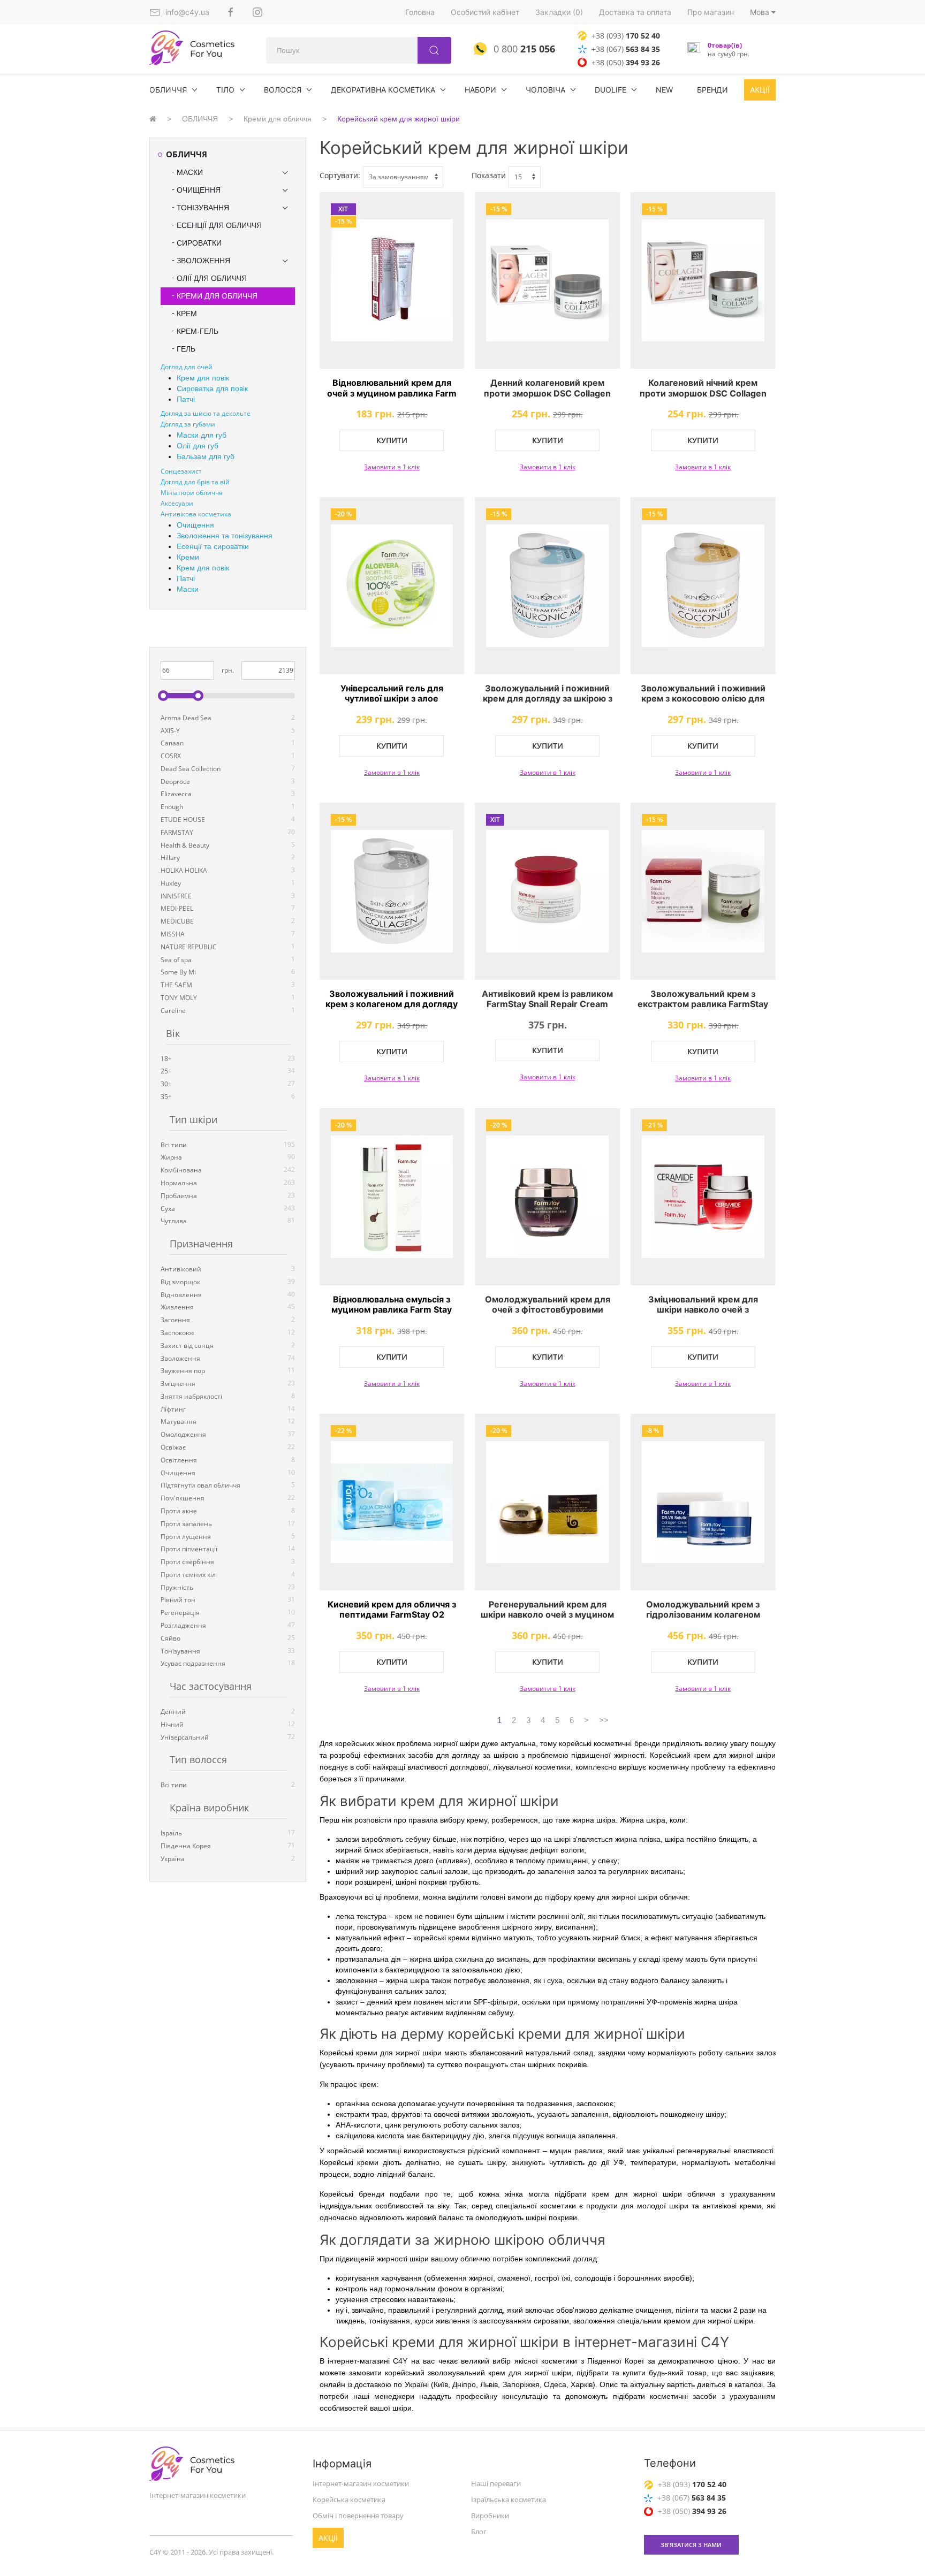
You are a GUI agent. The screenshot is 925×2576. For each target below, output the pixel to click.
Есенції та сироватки (213, 546)
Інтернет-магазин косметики (361, 2483)
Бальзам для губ (206, 456)
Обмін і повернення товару (358, 2516)
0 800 (523, 49)
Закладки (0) (559, 12)
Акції (760, 90)
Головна (420, 12)
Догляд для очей (187, 367)
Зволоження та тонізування (225, 536)
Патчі (186, 399)
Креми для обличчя (278, 119)
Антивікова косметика (196, 514)
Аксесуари (177, 503)
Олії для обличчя (212, 278)
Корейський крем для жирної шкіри (399, 119)
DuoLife (611, 90)
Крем (187, 314)
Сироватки (199, 243)
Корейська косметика (349, 2499)
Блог (479, 2532)
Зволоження (203, 261)
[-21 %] (703, 1197)
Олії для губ (198, 446)
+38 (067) (626, 49)
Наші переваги (496, 2483)
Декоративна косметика (383, 90)
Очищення (199, 190)
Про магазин (711, 12)
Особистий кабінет (485, 12)
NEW (664, 90)
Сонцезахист (181, 471)
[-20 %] (392, 586)
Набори (480, 90)
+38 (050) (626, 62)
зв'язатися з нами (691, 2545)
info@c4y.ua (187, 12)
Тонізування (203, 208)
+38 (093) (626, 36)
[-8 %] (703, 1502)
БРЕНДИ (712, 90)
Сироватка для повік (212, 388)
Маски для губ (202, 435)
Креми (188, 557)
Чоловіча (545, 90)
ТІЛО (225, 90)
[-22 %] (392, 1502)
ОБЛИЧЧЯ (168, 90)
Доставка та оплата (635, 12)
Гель (186, 349)
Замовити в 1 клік (392, 467)
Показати (489, 175)
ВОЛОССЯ (283, 90)
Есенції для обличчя (219, 225)
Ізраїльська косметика (509, 2499)
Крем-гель (198, 331)
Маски (190, 172)
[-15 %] (547, 281)
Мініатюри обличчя (192, 493)
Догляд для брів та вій (195, 482)
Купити (392, 440)
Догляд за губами (188, 424)
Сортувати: (340, 175)
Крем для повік (203, 378)
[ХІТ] (547, 891)
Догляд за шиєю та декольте (206, 413)
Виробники (490, 2516)
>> (604, 1720)
